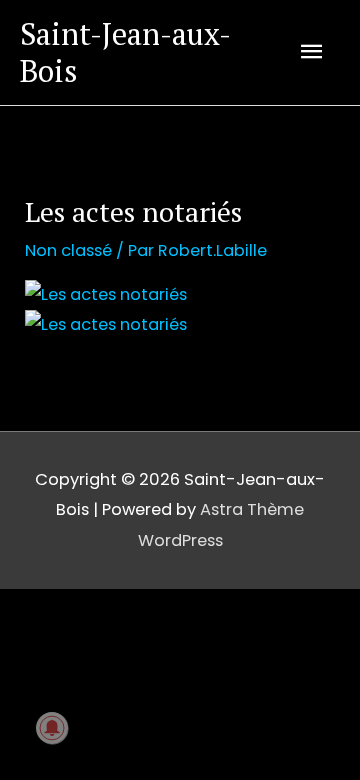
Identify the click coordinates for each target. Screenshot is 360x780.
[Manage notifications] (52, 728)
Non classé (68, 250)
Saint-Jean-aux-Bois (125, 52)
